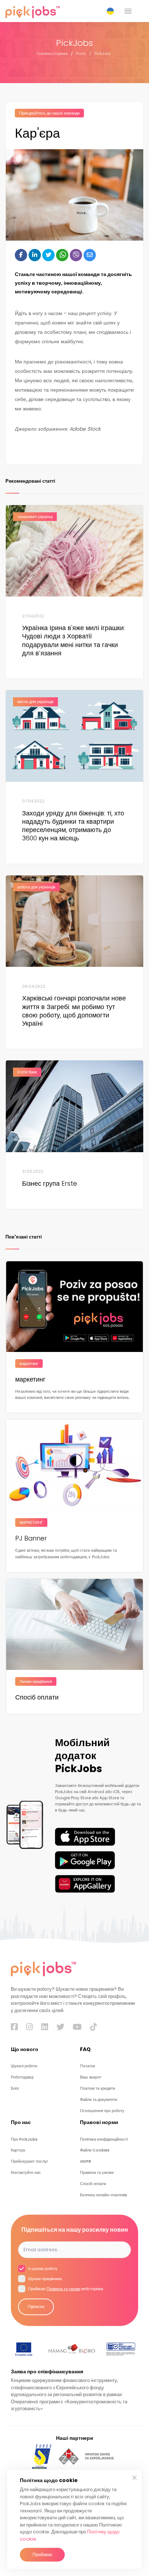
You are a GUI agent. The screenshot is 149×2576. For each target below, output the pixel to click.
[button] (112, 11)
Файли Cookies (95, 2150)
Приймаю (42, 2555)
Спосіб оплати (37, 1697)
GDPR (86, 2161)
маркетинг (30, 1379)
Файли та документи (99, 2100)
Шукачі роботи (24, 2066)
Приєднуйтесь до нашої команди (49, 113)
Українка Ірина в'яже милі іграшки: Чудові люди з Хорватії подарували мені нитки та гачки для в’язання (73, 641)
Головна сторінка (52, 54)
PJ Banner (31, 1538)
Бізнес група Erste (50, 1184)
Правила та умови (97, 2173)
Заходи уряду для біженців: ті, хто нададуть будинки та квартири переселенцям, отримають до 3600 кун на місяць (73, 826)
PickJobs (103, 54)
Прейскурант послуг (29, 2161)
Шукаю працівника (44, 2279)
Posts (81, 54)
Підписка (36, 2307)
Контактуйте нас (26, 2173)
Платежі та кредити (97, 2088)
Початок (88, 2066)
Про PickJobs (24, 2139)
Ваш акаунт (91, 2077)
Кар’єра (18, 2150)
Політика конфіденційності (104, 2139)
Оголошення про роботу (102, 2111)
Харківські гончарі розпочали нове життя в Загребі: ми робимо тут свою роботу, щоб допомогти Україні (74, 1011)
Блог (15, 2088)
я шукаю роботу (42, 2269)
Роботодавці (22, 2077)
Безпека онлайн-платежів (103, 2195)
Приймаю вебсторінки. (65, 2289)
